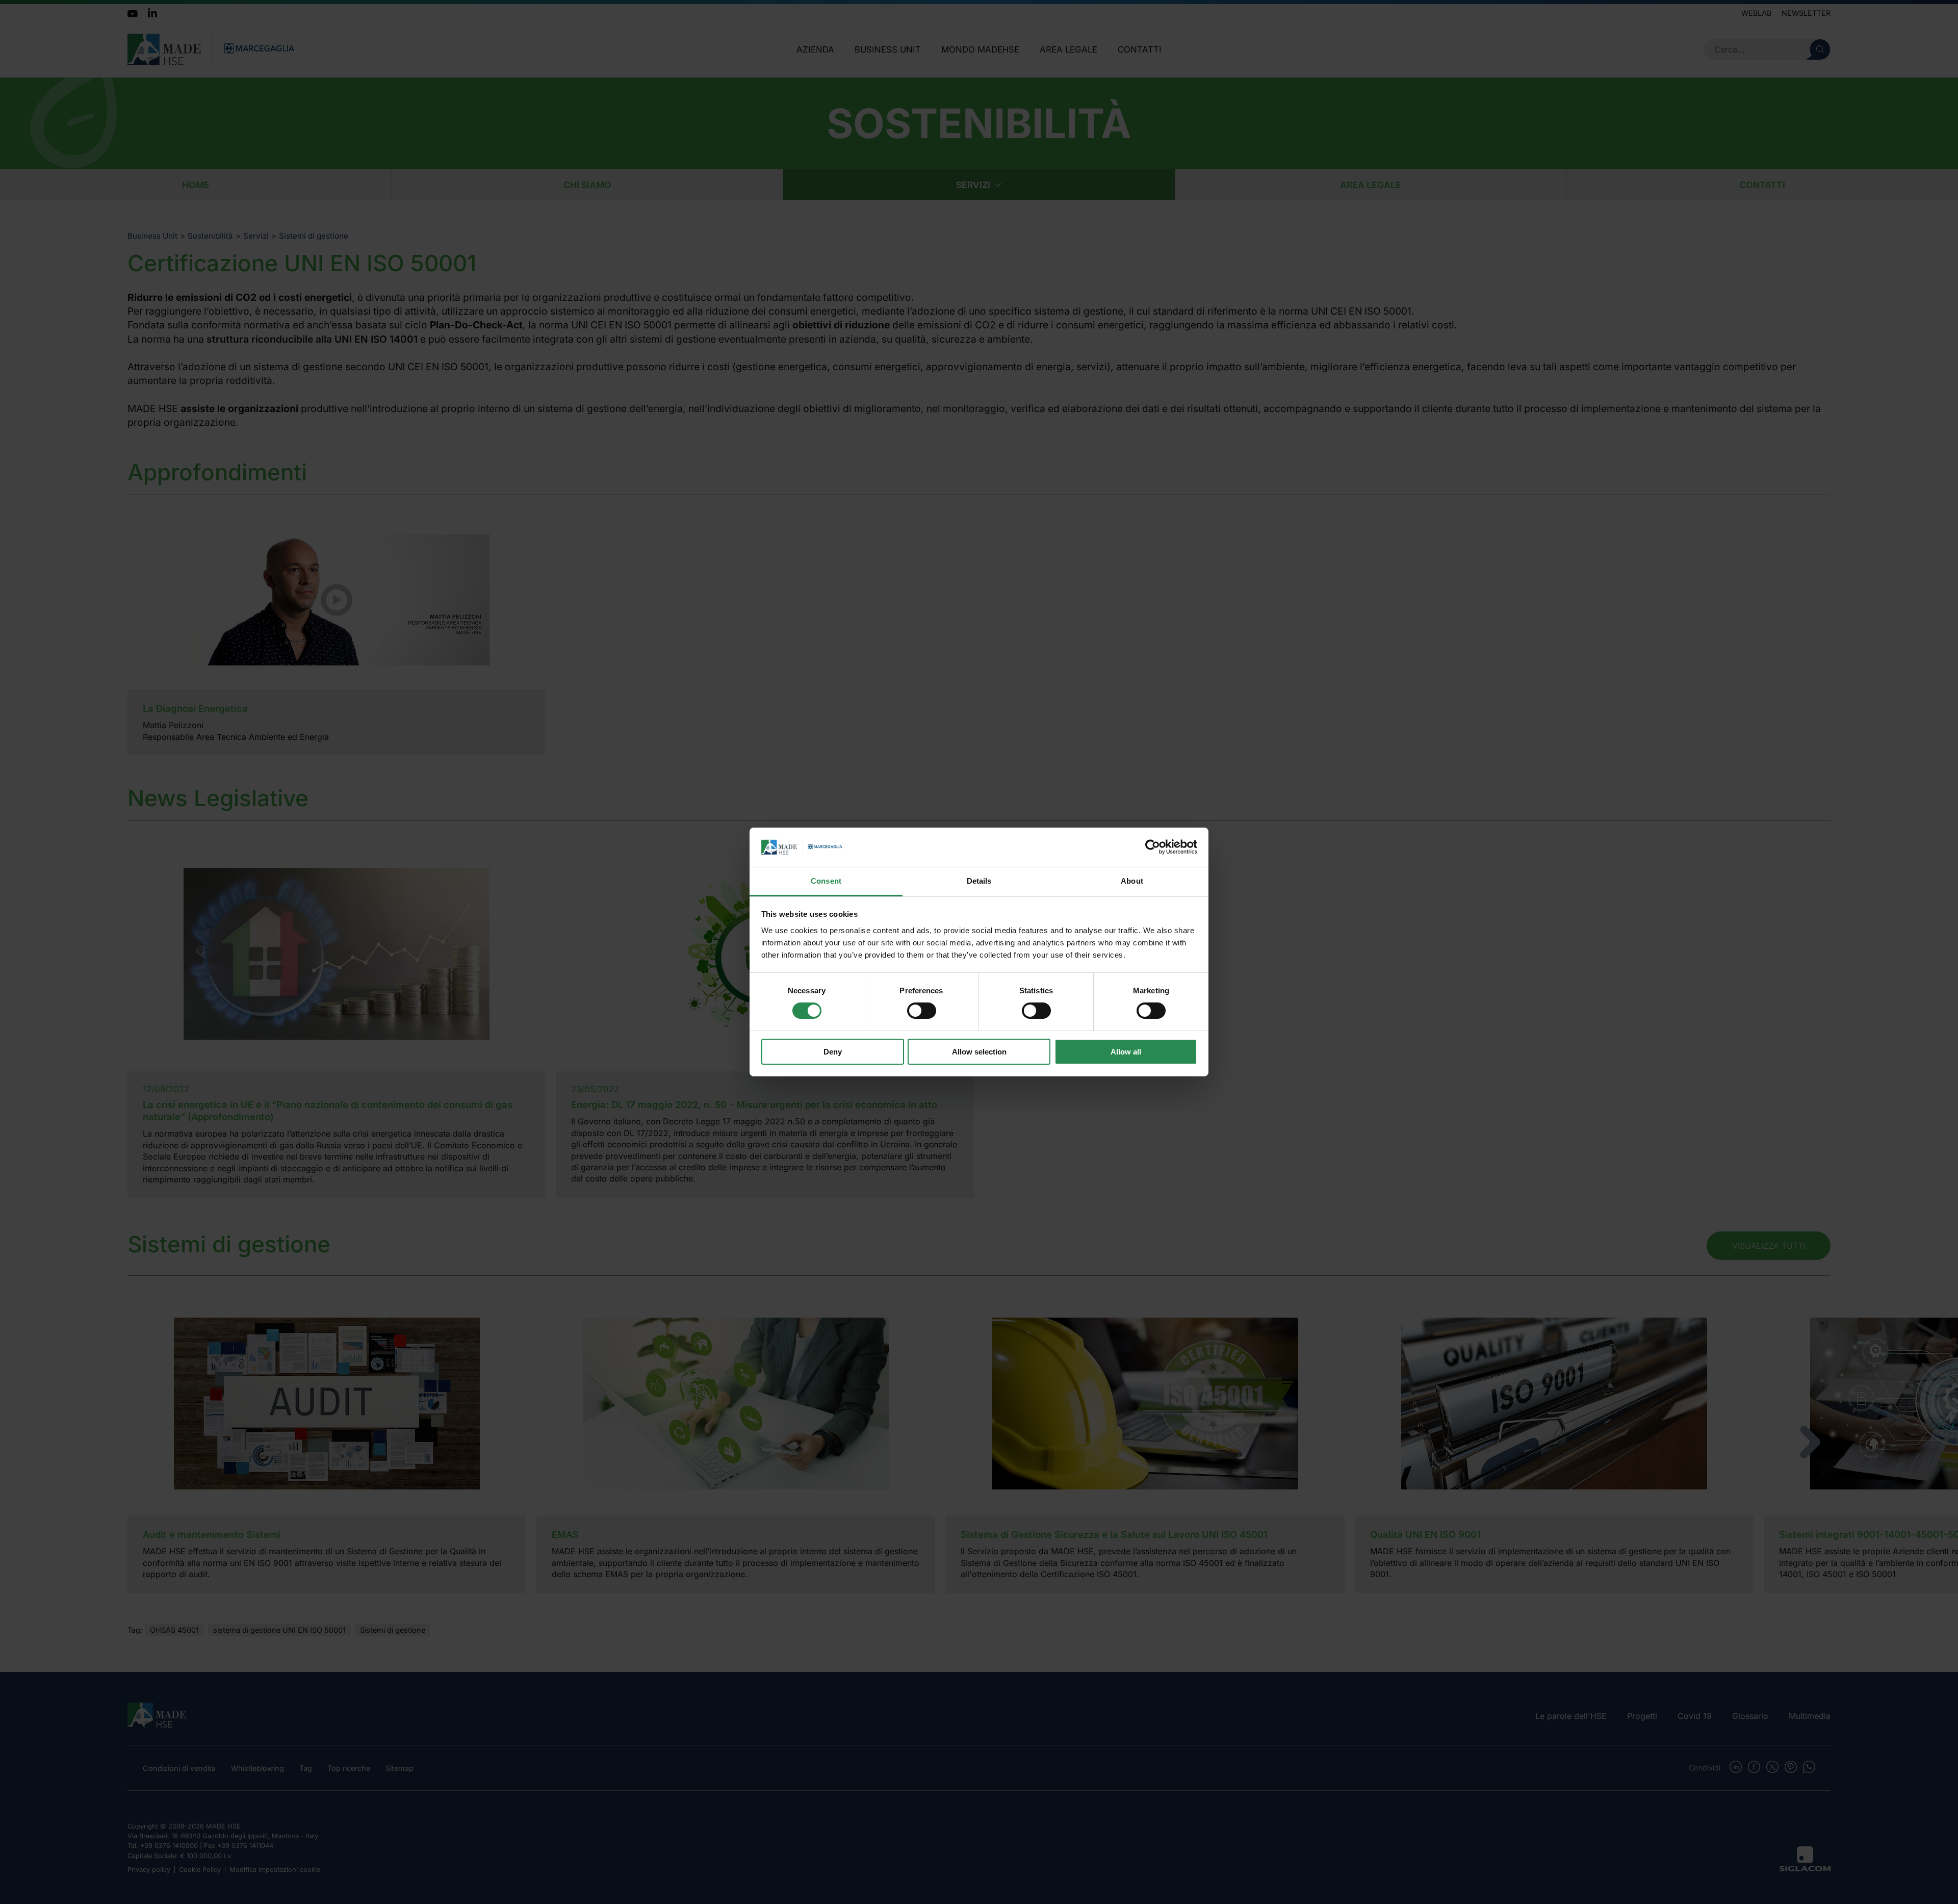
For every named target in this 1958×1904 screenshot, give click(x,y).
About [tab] (1132, 881)
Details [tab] (979, 881)
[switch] (922, 1011)
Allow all (1126, 1052)
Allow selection (979, 1052)
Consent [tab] (826, 881)
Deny (833, 1052)
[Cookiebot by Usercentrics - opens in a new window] (1153, 847)
